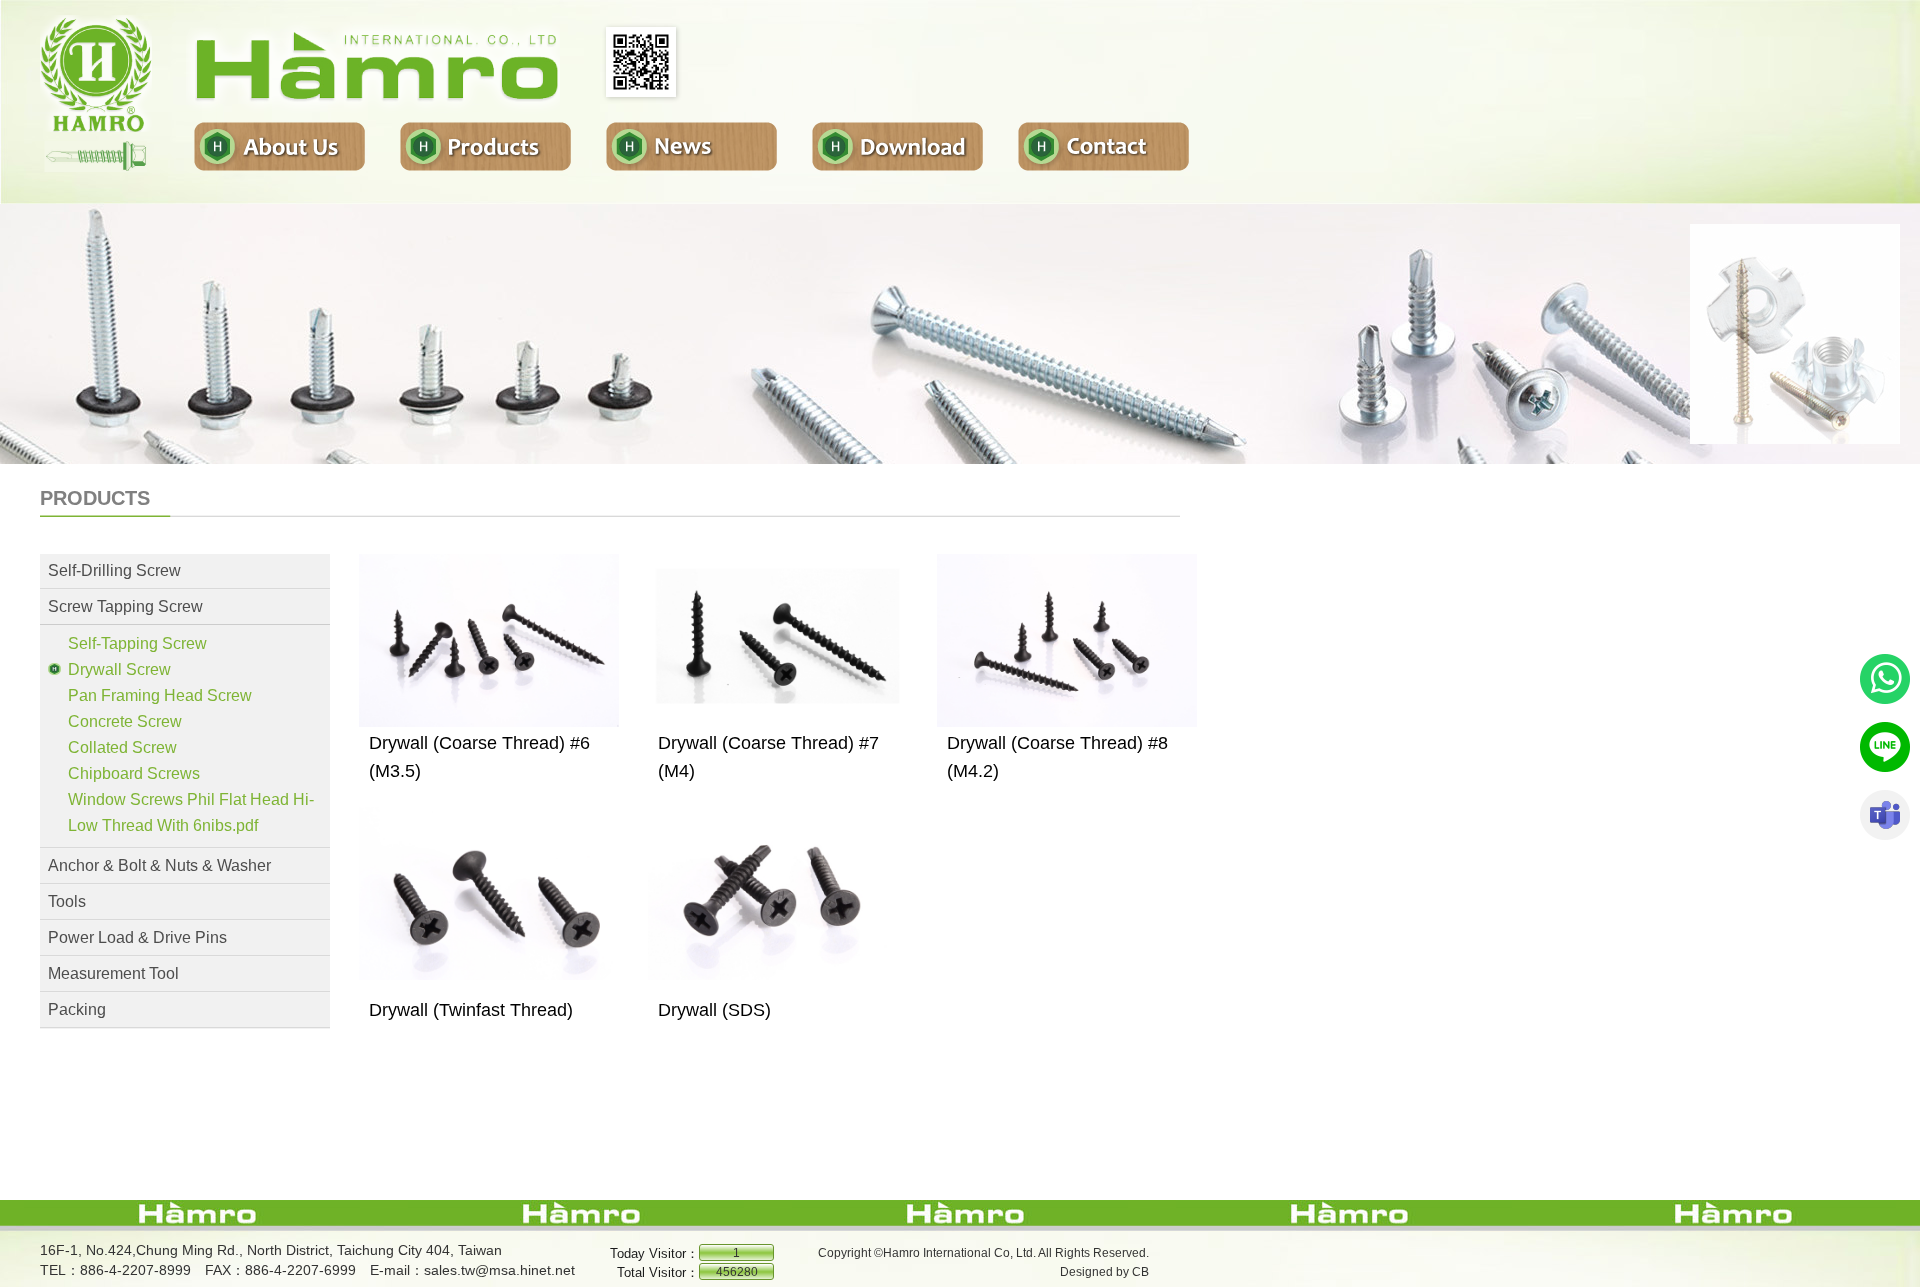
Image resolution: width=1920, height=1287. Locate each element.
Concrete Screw (125, 721)
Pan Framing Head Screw (160, 695)
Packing (77, 1009)
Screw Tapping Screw (125, 606)
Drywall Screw (119, 669)
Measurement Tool (113, 973)
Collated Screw (122, 747)
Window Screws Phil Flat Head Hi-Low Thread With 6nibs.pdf (191, 812)
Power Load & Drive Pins (137, 937)
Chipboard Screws (134, 773)
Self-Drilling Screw (114, 570)
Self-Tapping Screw (137, 643)
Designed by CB (1104, 1272)
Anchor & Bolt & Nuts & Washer (159, 865)
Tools (67, 901)
